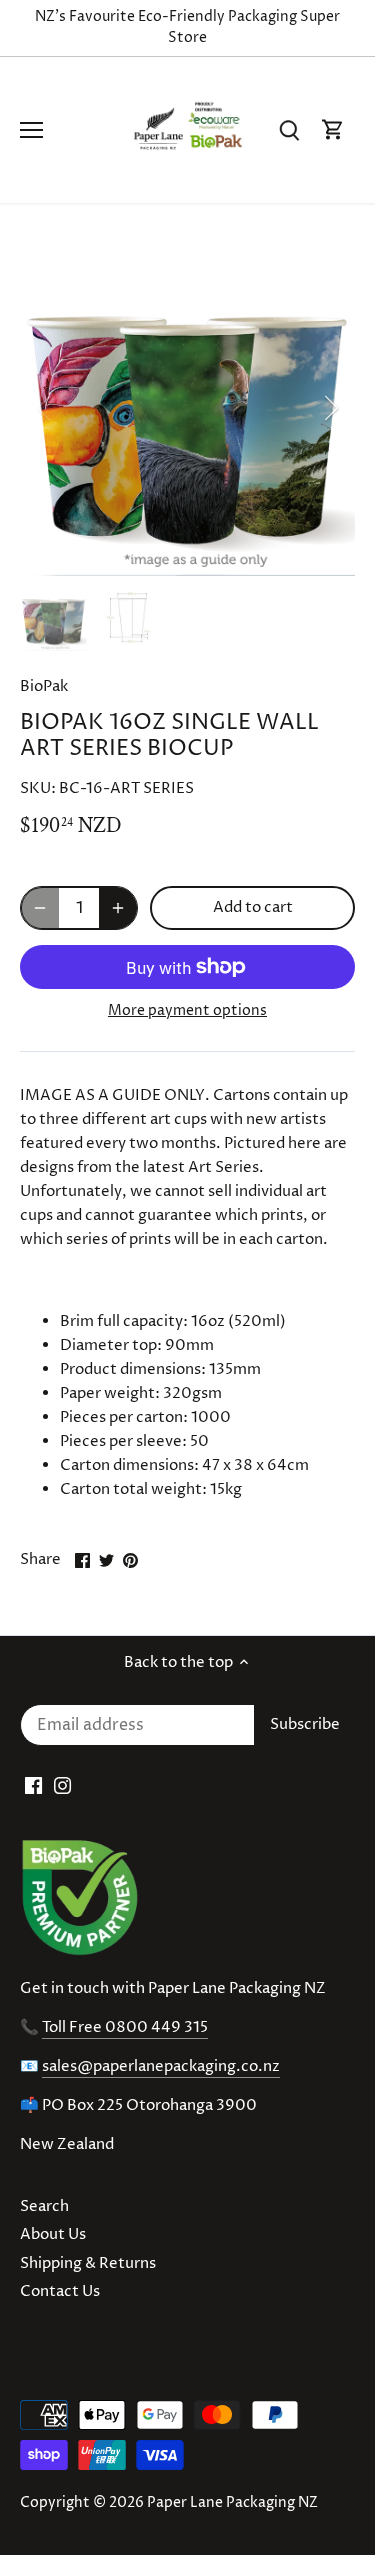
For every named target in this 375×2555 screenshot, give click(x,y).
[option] (187, 408)
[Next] (330, 408)
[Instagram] (62, 1785)
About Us (53, 2234)
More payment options (187, 1010)
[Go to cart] (333, 130)
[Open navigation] (31, 130)
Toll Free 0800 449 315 (125, 2027)
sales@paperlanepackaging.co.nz (161, 2066)
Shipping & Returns (88, 2263)
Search (44, 2206)
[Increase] (118, 908)
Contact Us (60, 2291)
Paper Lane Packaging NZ (232, 2503)
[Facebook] (33, 1785)
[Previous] (45, 408)
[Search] (289, 130)
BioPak (44, 686)
